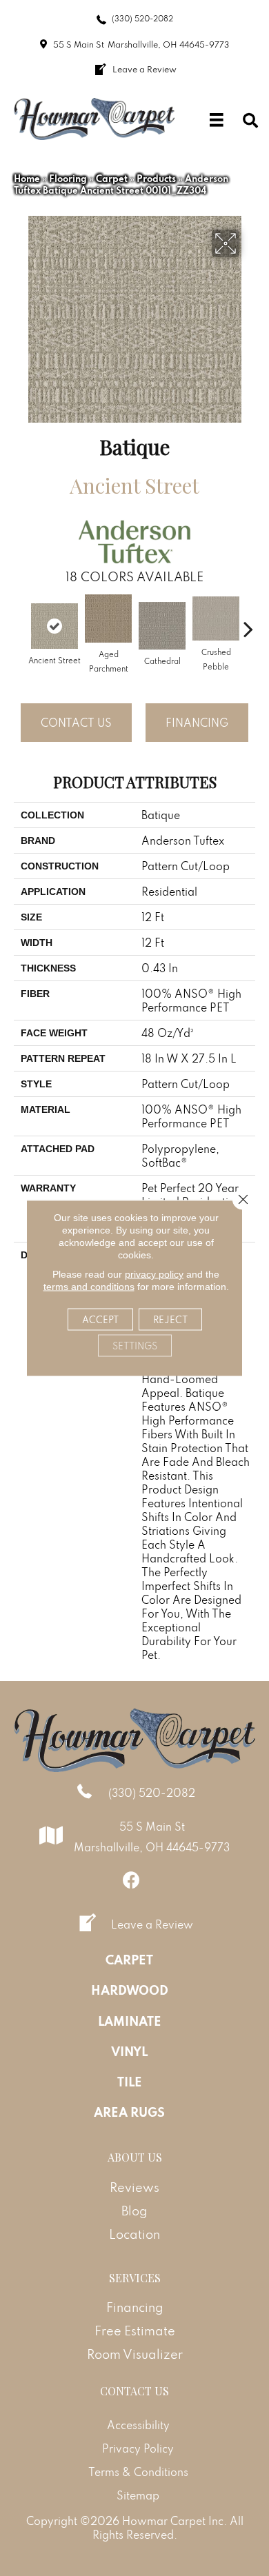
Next (248, 622)
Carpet (112, 179)
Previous (21, 622)
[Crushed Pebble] (216, 618)
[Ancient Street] (54, 626)
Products (156, 179)
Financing (197, 723)
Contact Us (76, 723)
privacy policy (154, 1274)
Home (27, 179)
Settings (135, 1346)
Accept (100, 1320)
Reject (170, 1320)
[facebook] (131, 1880)
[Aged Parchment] (108, 618)
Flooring (68, 179)
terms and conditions (89, 1287)
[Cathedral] (162, 626)
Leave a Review (152, 1924)
